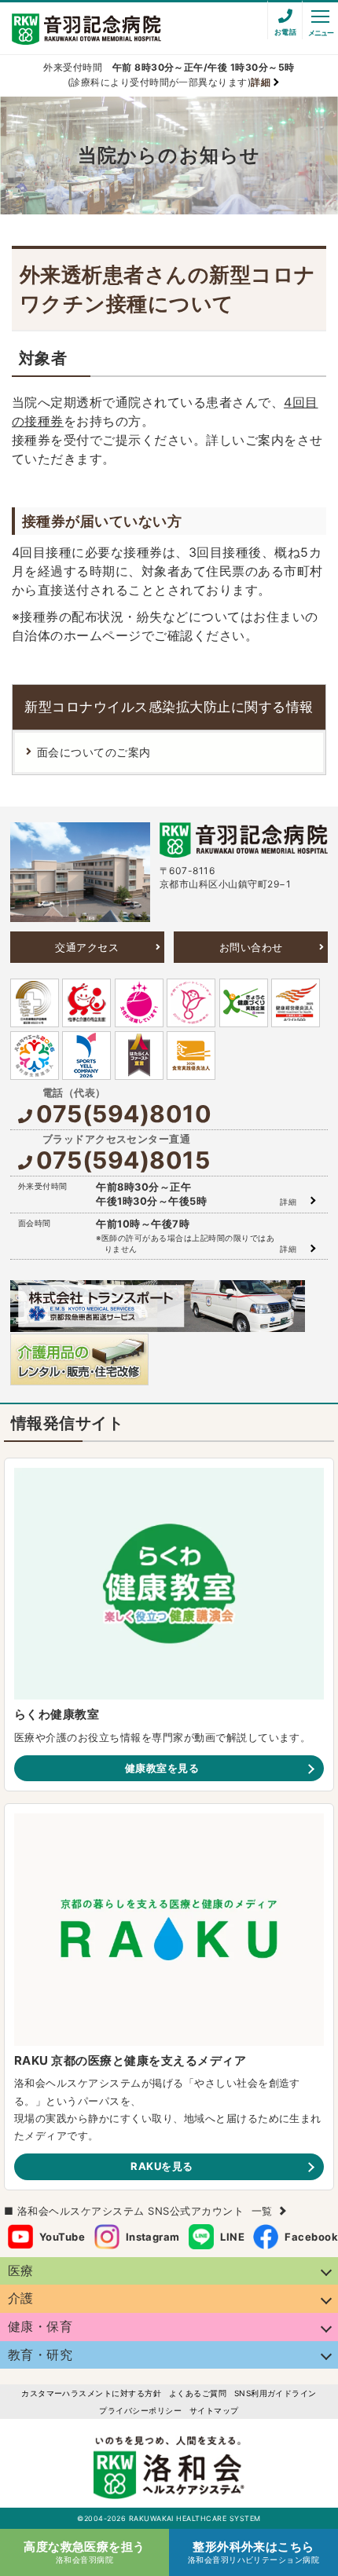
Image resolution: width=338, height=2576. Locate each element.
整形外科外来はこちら (254, 2552)
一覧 (262, 2211)
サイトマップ (214, 2410)
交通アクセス (87, 947)
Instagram (153, 2237)
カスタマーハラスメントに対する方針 (91, 2393)
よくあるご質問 (198, 2393)
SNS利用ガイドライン (276, 2393)
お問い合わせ (251, 947)
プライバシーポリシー (140, 2410)
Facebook (311, 2237)
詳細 (288, 1202)
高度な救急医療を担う (84, 2552)
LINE (232, 2237)
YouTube (62, 2237)
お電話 (285, 32)
